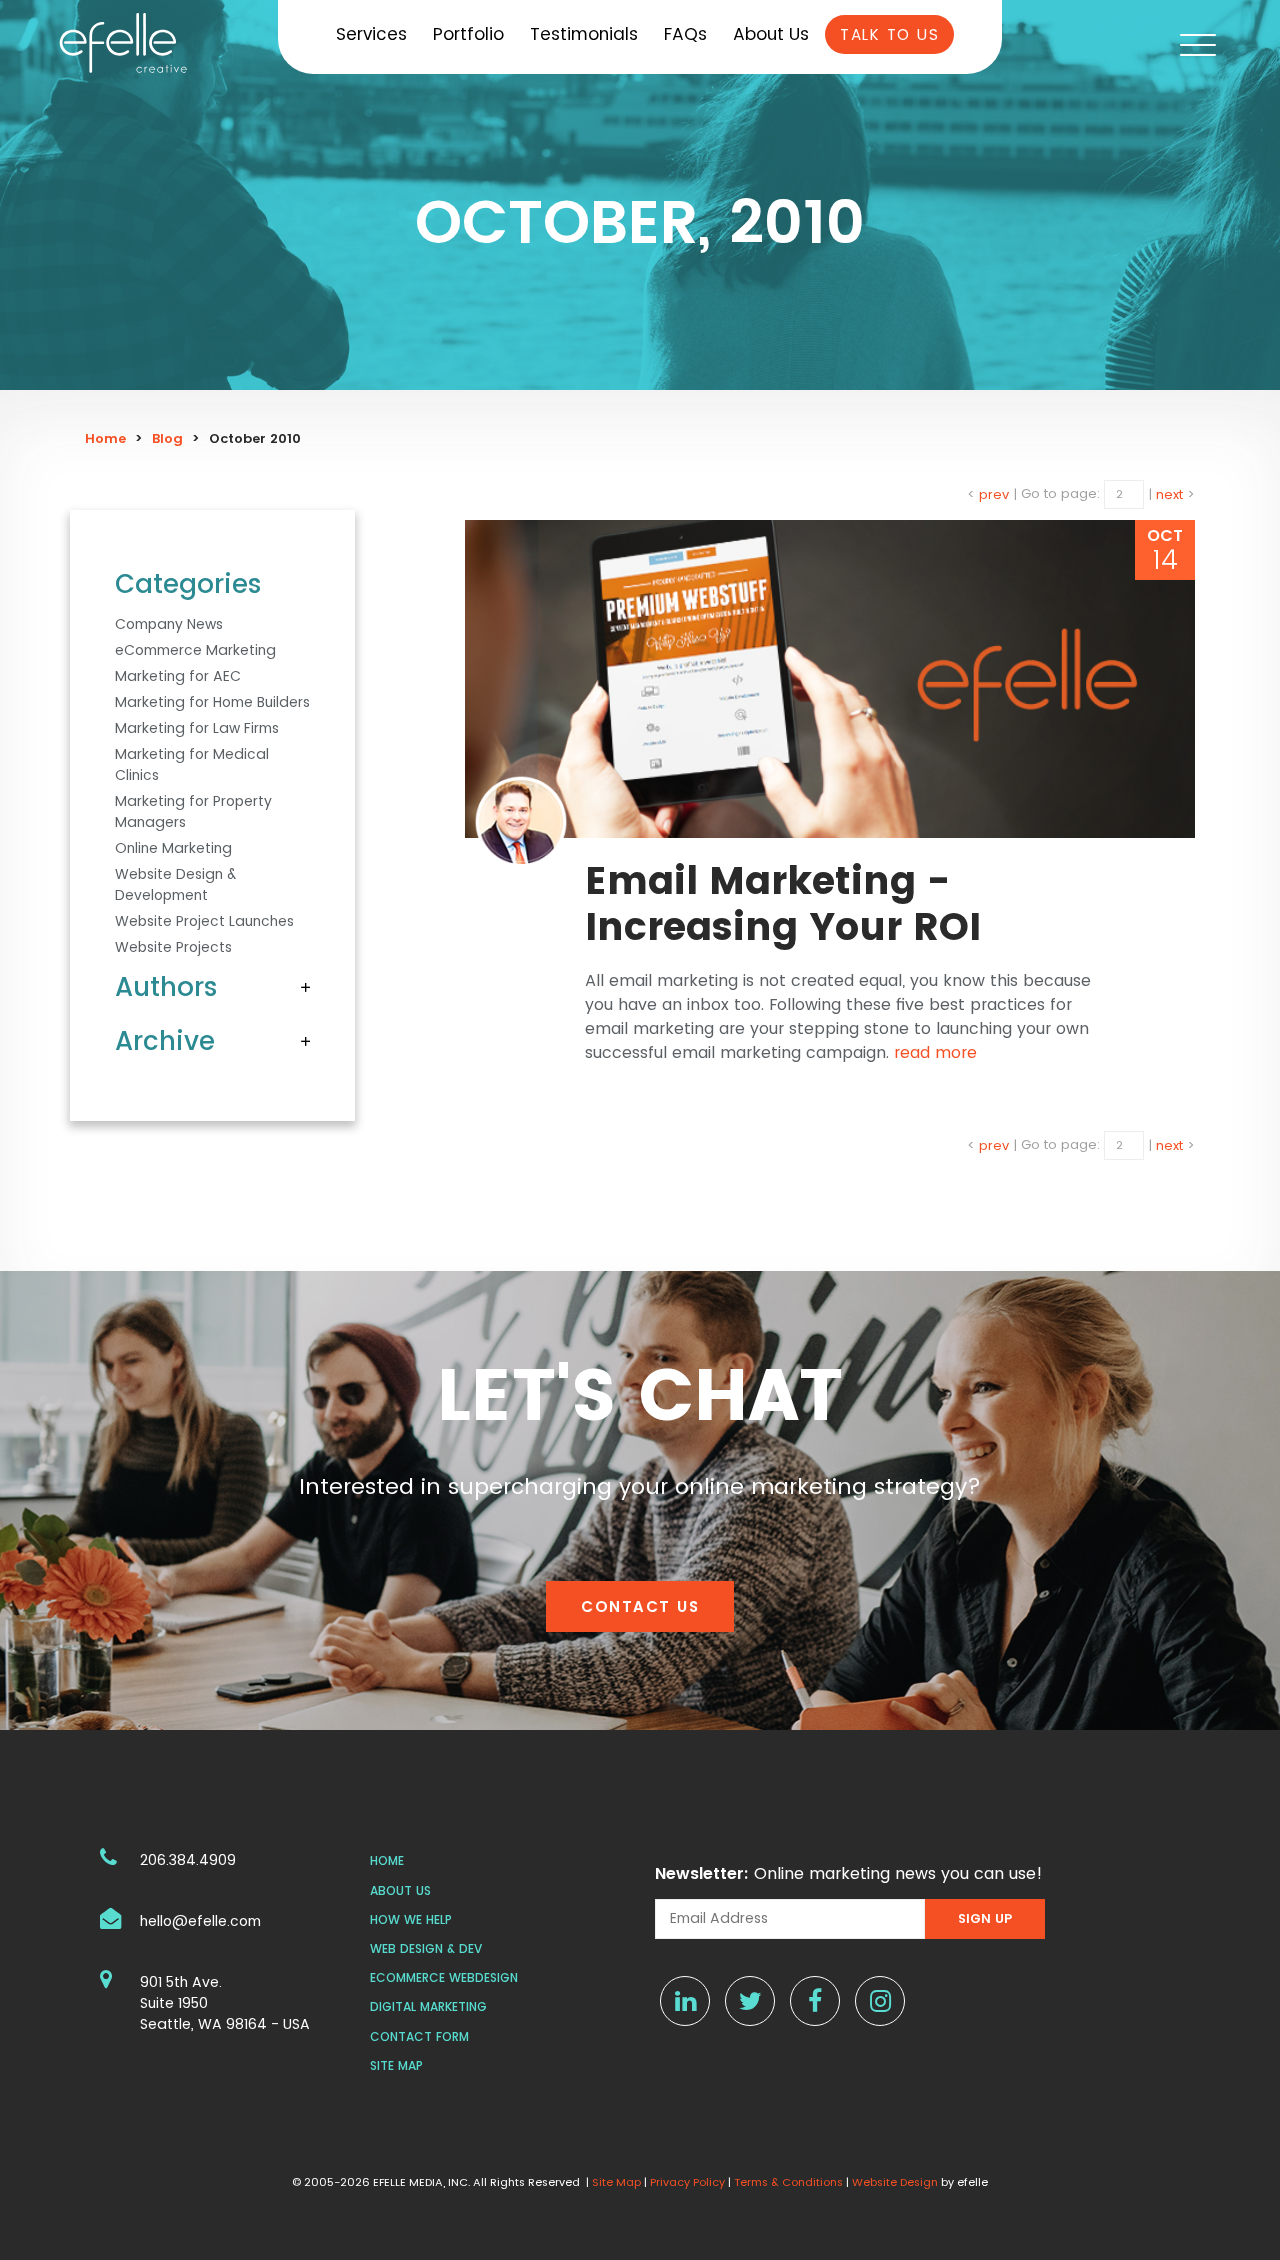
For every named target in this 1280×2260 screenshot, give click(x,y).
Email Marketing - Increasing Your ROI (783, 903)
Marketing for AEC (178, 676)
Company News (169, 624)
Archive (165, 1041)
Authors (166, 987)
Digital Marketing (428, 2006)
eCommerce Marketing (195, 650)
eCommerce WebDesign (444, 1977)
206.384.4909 (188, 1860)
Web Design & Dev (426, 1948)
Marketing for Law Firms (197, 728)
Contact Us (640, 1606)
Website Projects (173, 947)
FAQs (685, 34)
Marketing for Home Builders (212, 702)
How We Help (411, 1919)
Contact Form (419, 2036)
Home (105, 438)
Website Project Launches (204, 921)
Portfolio (468, 34)
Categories (188, 584)
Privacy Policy (687, 2182)
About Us (771, 34)
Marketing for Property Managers (193, 811)
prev (994, 493)
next (1169, 493)
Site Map (396, 2065)
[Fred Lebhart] (521, 821)
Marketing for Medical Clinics (192, 764)
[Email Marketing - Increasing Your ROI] (830, 679)
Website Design (895, 2182)
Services (371, 34)
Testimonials (584, 34)
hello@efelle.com (200, 1921)
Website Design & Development (175, 884)
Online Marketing (173, 848)
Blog (167, 438)
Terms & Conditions (788, 2182)
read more (935, 1052)
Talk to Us (889, 34)
